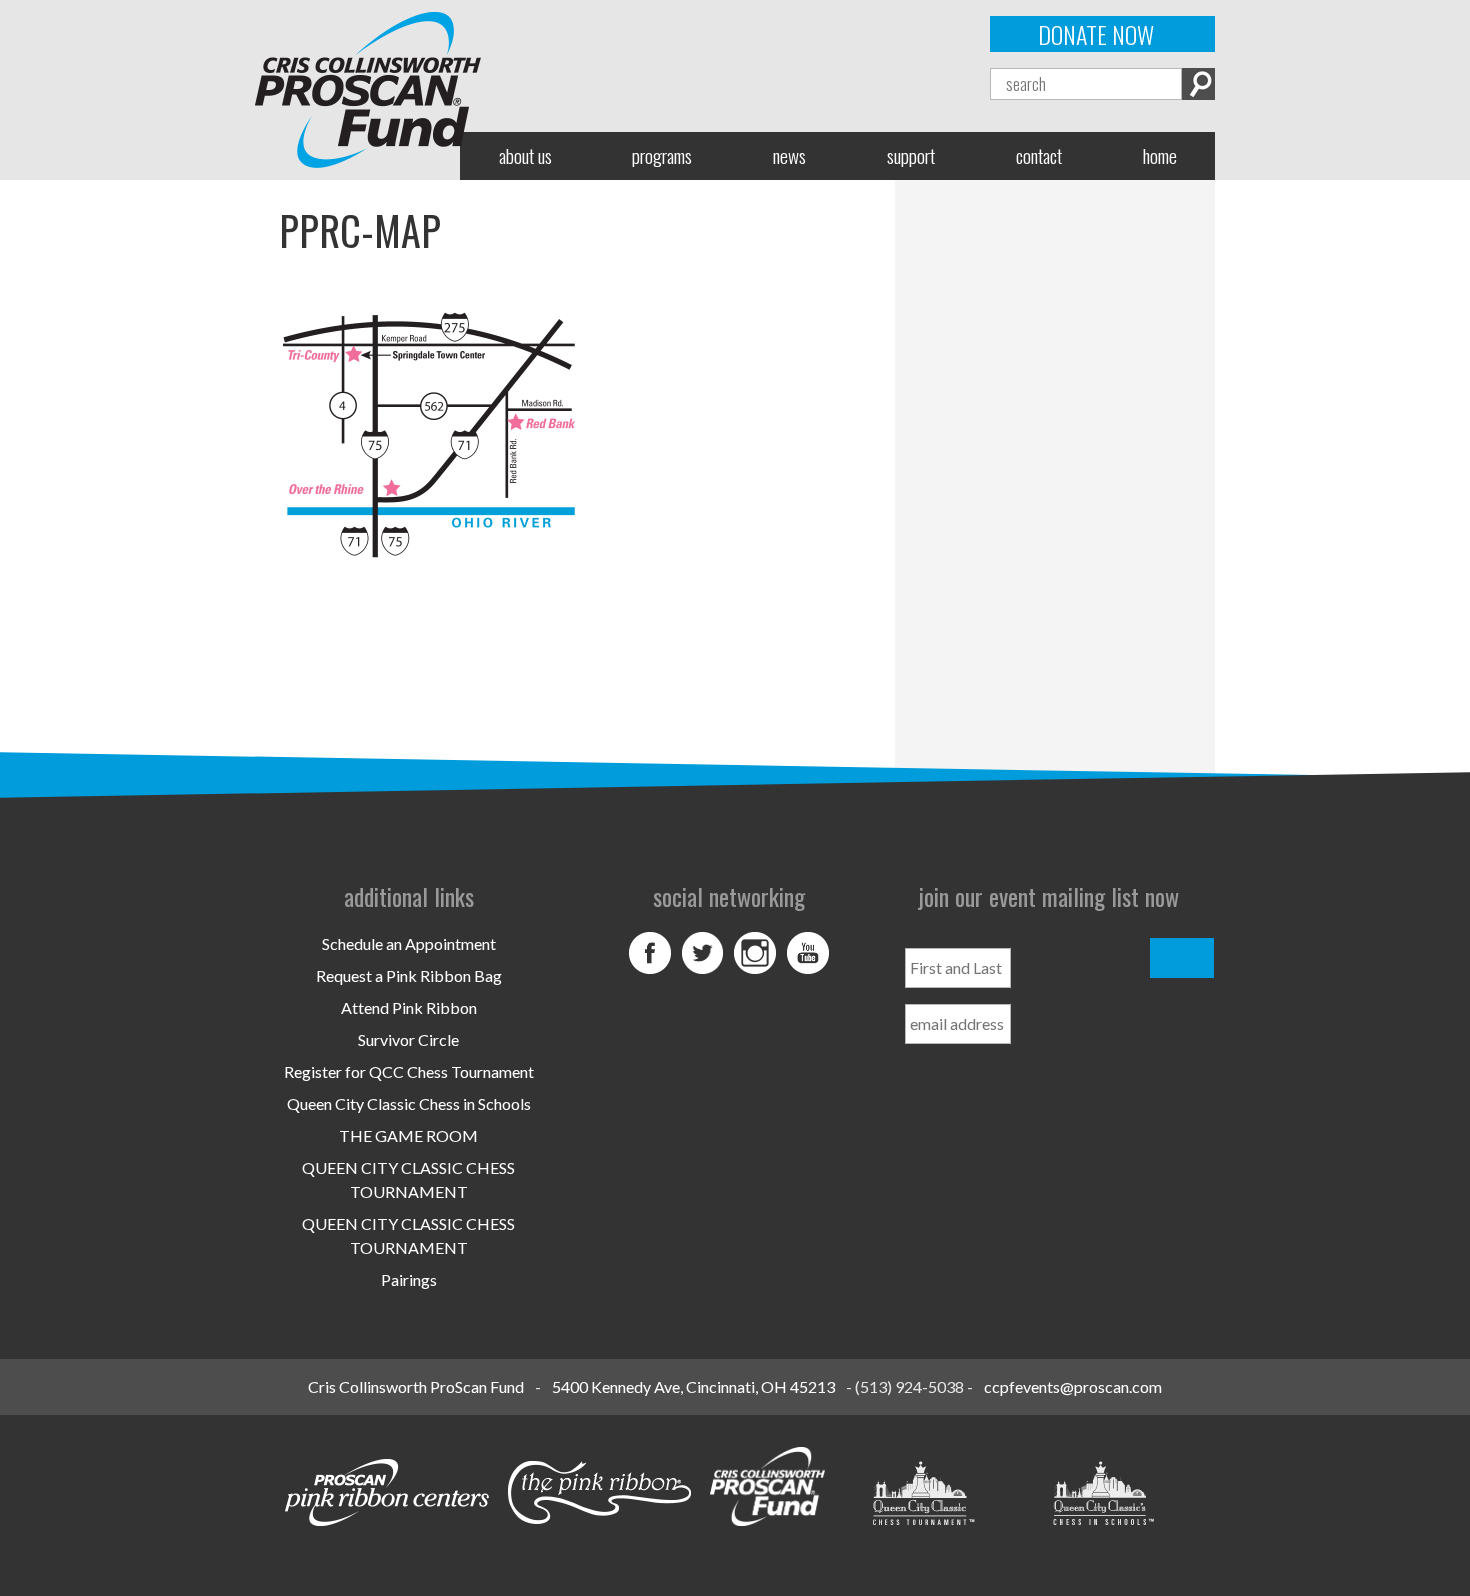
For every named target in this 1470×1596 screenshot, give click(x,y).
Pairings (409, 1279)
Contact (1039, 155)
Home (1160, 155)
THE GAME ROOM (408, 1135)
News (789, 155)
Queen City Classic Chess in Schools (409, 1103)
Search (1198, 84)
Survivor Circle (408, 1039)
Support (911, 155)
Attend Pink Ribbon (409, 1007)
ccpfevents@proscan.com (1073, 1386)
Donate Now (1096, 34)
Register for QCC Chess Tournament (409, 1071)
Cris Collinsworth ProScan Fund (416, 1386)
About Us (525, 155)
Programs (662, 155)
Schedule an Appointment (409, 943)
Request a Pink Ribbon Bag (409, 975)
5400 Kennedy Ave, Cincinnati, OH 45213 (693, 1386)
